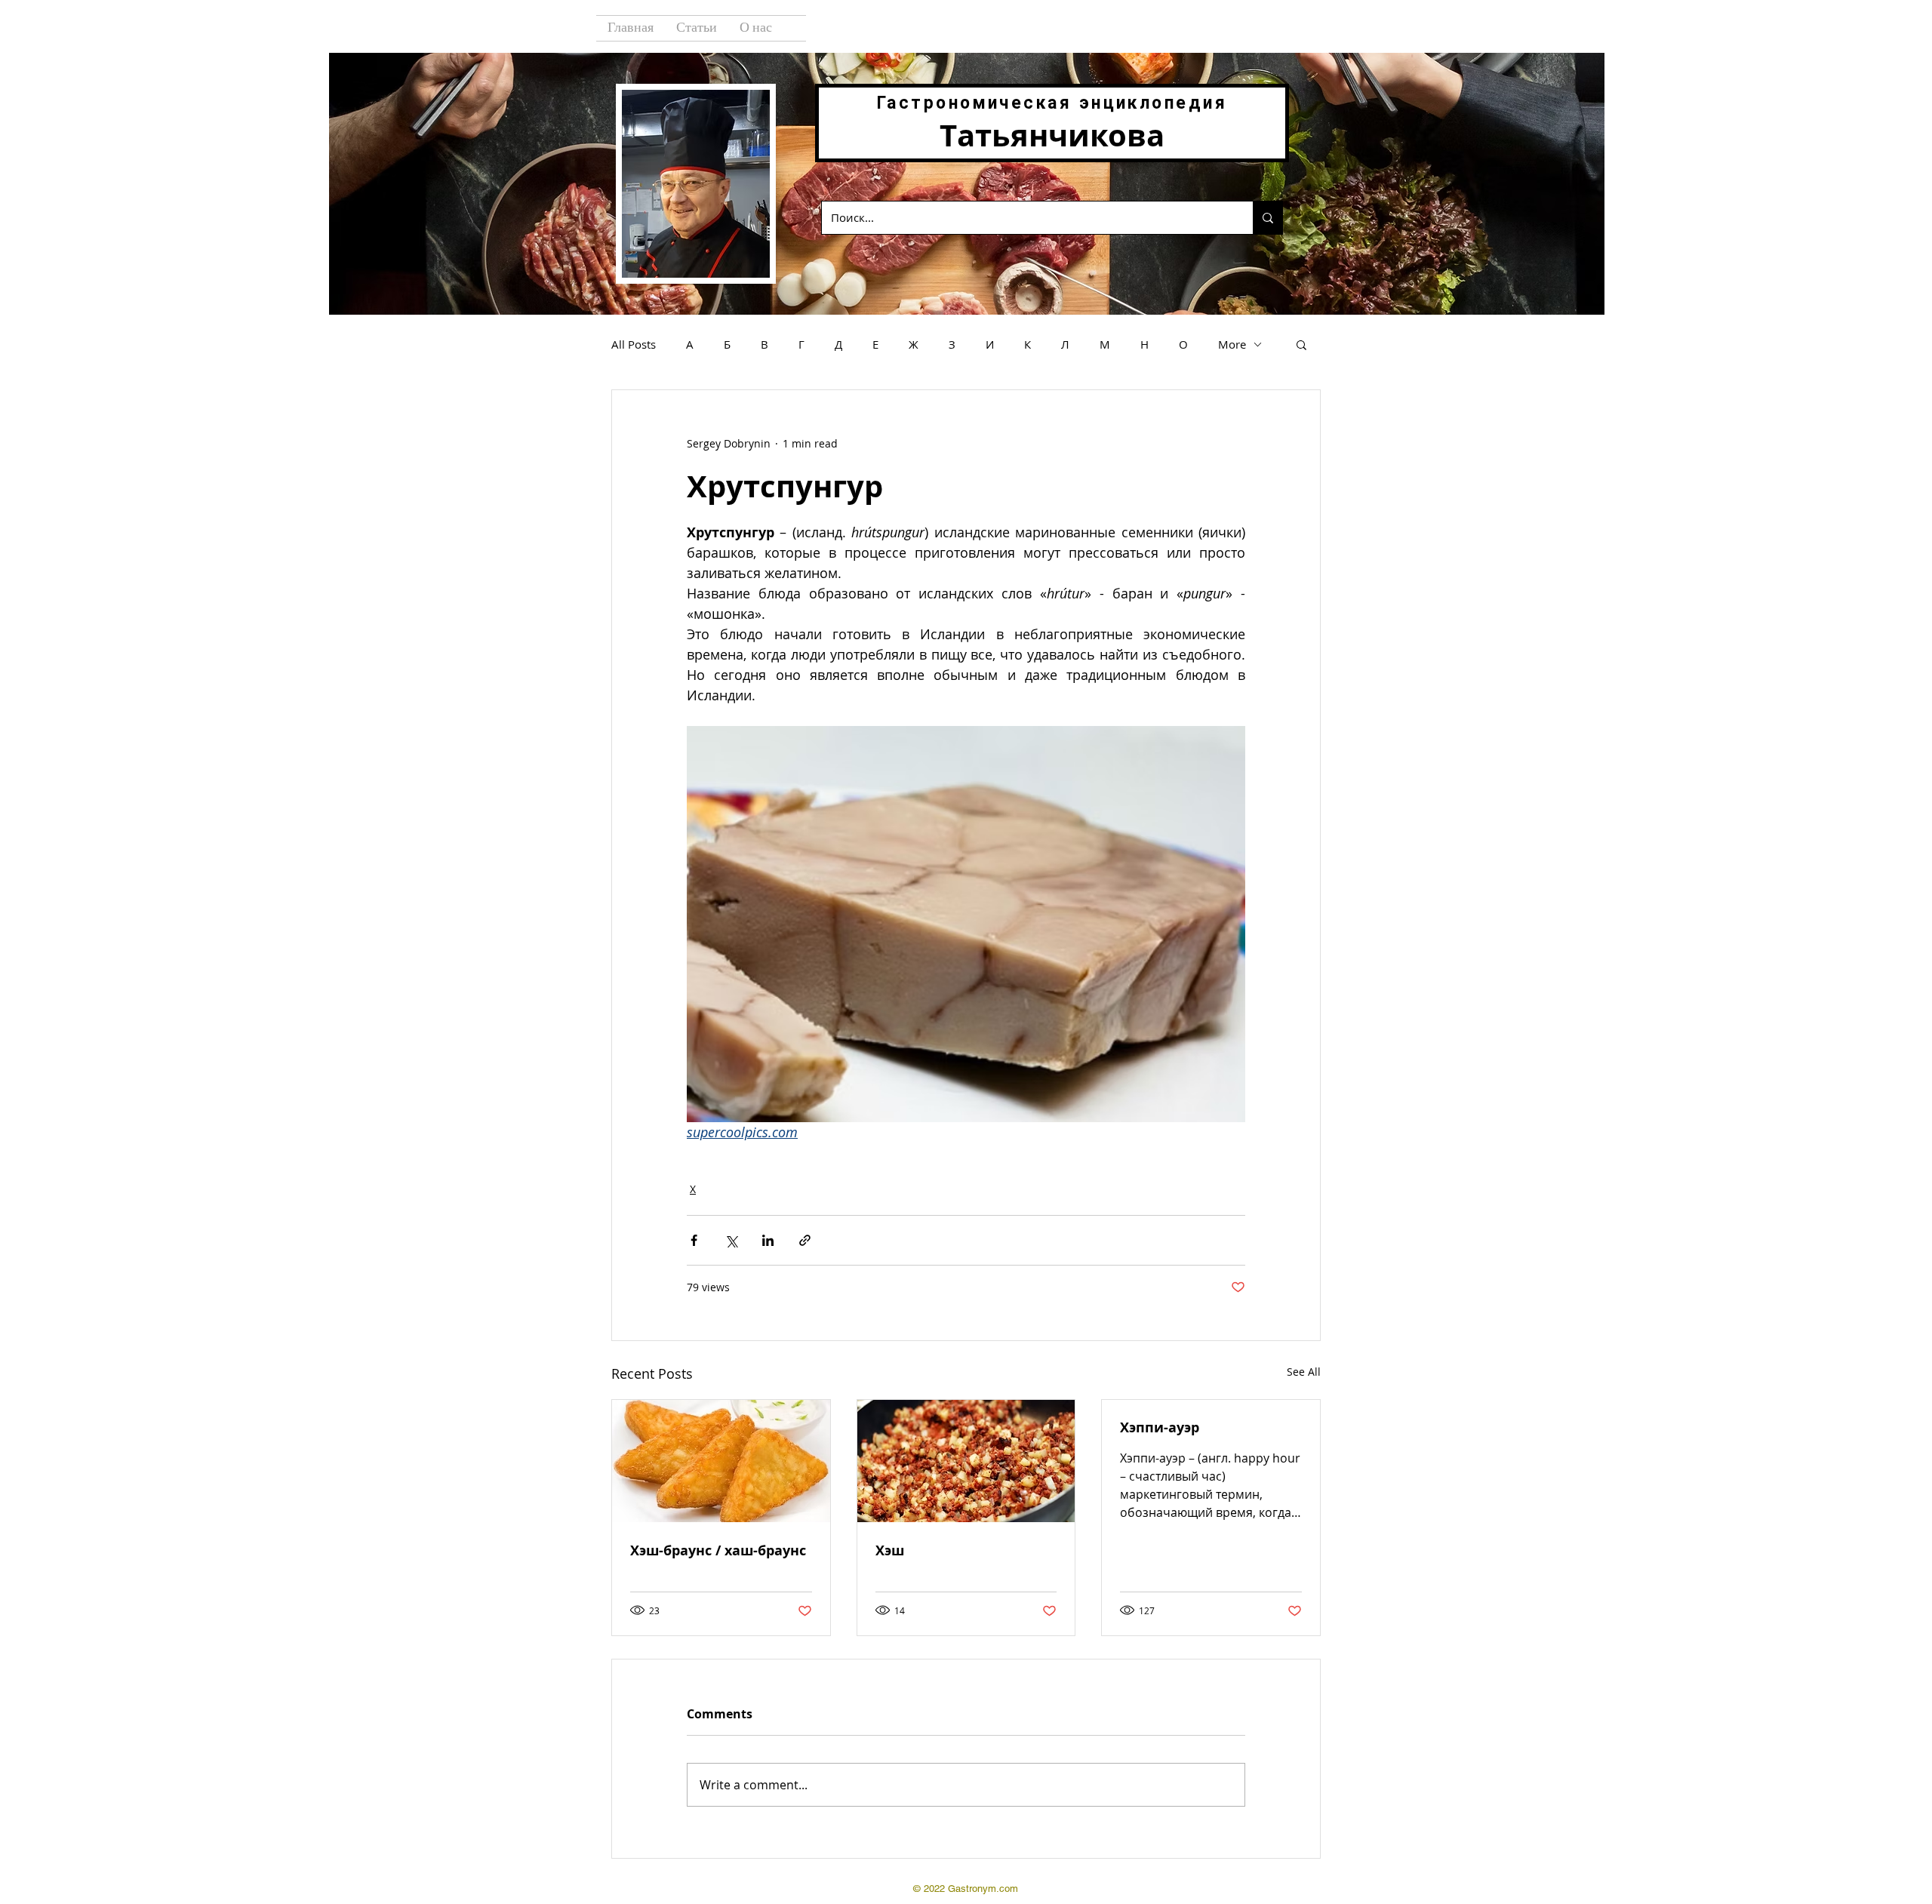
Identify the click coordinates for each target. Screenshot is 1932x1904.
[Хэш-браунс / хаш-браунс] (721, 1461)
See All (1304, 1372)
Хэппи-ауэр (1160, 1427)
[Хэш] (966, 1461)
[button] (1301, 344)
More (1232, 344)
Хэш (890, 1550)
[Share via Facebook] (694, 1240)
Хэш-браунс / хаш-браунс (718, 1550)
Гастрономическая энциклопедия (1052, 103)
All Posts (634, 344)
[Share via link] (805, 1240)
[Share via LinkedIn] (768, 1240)
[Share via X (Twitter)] (731, 1240)
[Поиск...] (1267, 218)
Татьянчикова (1052, 135)
